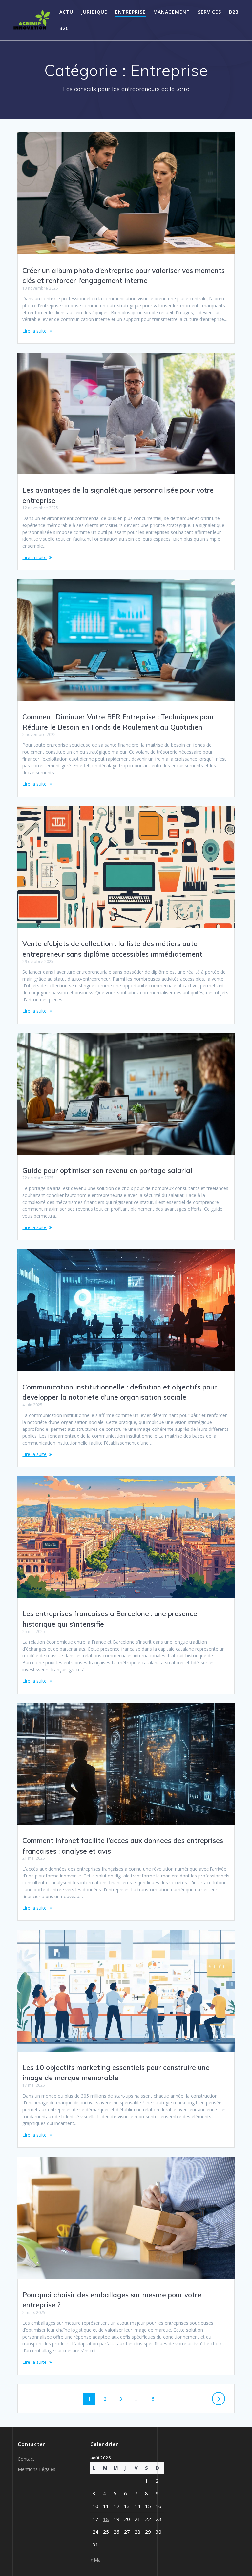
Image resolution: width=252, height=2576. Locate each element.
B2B (234, 12)
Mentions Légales (37, 2469)
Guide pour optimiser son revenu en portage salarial (107, 1170)
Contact (26, 2459)
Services (210, 12)
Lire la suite (34, 331)
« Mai (96, 2560)
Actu (66, 12)
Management (172, 12)
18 (106, 2519)
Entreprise (130, 12)
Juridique (94, 12)
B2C (64, 28)
